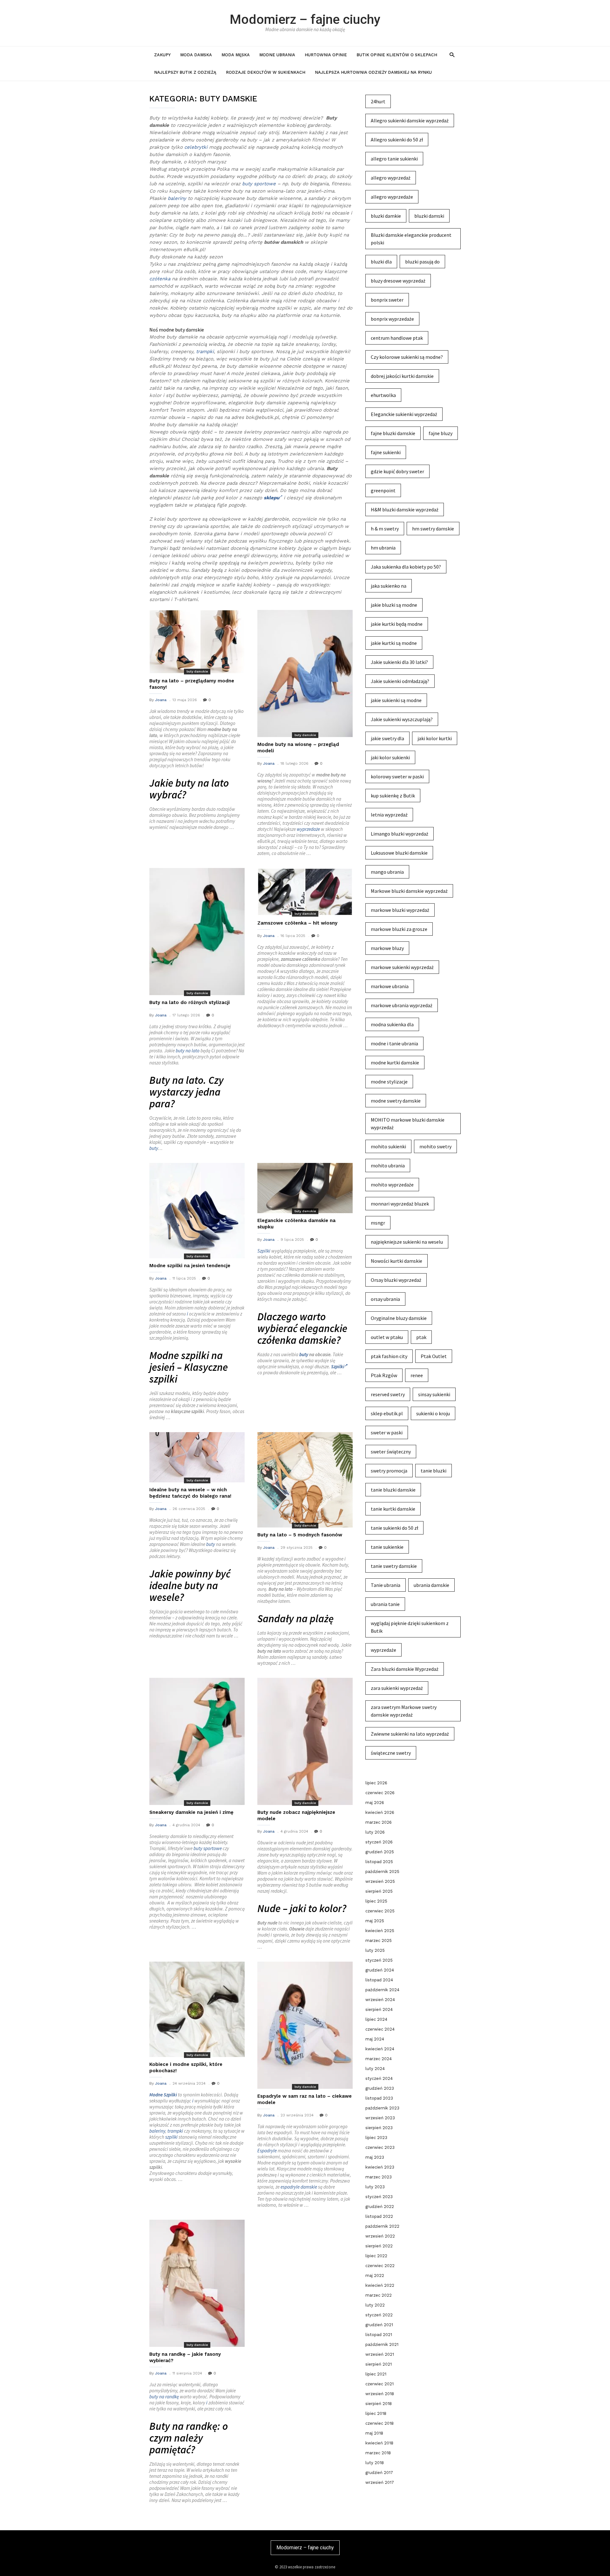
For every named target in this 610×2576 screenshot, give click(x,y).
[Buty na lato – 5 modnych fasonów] (305, 1480)
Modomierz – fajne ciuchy (305, 19)
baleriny (177, 198)
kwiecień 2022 (380, 2285)
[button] (452, 55)
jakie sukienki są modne (396, 700)
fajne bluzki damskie (393, 433)
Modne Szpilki (163, 2095)
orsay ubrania (385, 1299)
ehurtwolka (383, 395)
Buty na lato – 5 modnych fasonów (300, 1535)
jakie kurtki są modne (394, 643)
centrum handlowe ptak (397, 338)
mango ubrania (387, 872)
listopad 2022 (379, 2216)
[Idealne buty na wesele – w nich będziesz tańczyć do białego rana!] (197, 1457)
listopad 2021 (379, 2335)
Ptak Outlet (434, 1356)
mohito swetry (435, 1146)
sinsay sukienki (434, 1394)
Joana (161, 700)
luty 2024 (375, 2069)
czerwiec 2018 (380, 2423)
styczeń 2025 (379, 1960)
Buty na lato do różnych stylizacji (190, 1002)
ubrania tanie (385, 1604)
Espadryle (267, 2151)
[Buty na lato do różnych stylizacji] (197, 932)
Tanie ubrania (386, 1585)
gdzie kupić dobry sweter (397, 471)
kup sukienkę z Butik (393, 796)
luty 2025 (375, 1950)
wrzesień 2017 (380, 2482)
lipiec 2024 (376, 2019)
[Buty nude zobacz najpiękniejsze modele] (305, 1741)
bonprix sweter (387, 300)
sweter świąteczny (391, 1452)
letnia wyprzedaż (389, 815)
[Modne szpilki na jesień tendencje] (197, 1211)
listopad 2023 (379, 2098)
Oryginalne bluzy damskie (399, 1318)
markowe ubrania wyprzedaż (402, 1005)
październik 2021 (382, 2344)
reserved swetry (388, 1394)
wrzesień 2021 (380, 2354)
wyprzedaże (308, 829)
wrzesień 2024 (380, 2000)
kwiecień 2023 (380, 2167)
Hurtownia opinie (326, 55)
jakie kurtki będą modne (397, 624)
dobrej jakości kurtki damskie (402, 376)
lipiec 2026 (376, 1783)
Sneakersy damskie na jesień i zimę (191, 1812)
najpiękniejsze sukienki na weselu (407, 1242)
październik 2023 (382, 2108)
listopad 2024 (379, 1980)
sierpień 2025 (379, 1891)
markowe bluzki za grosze (399, 929)
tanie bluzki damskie (393, 1490)
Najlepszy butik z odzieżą (185, 72)
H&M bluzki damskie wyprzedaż (405, 509)
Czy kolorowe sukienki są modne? (407, 357)
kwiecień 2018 (379, 2443)
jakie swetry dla (387, 738)
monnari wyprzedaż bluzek (400, 1204)
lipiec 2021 (376, 2374)
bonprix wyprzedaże (392, 319)
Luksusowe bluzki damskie (399, 853)
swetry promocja (389, 1471)
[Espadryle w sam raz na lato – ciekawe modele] (305, 2025)
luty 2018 (375, 2463)
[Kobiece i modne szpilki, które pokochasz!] (197, 2009)
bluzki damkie (386, 216)
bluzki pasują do (422, 262)
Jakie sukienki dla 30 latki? (399, 662)
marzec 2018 (378, 2453)
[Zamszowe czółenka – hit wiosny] (305, 892)
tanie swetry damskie (394, 1566)
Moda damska (196, 55)
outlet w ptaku (387, 1337)
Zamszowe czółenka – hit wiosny (297, 923)
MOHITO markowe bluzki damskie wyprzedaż (408, 1124)
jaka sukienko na (389, 586)
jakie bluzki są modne (394, 605)
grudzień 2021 (379, 2325)
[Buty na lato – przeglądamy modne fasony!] (197, 642)
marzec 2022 (379, 2295)
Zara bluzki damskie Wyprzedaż (405, 1669)
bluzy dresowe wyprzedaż (398, 281)
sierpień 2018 (379, 2404)
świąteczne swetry (391, 1753)
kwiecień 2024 (380, 2049)
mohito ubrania (388, 1165)
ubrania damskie (431, 1585)
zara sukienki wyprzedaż (397, 1688)
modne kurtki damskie (395, 1063)
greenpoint (383, 490)
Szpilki (264, 1251)
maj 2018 (374, 2433)
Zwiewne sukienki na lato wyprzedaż (410, 1734)
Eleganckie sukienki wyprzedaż (404, 414)
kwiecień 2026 (380, 1812)
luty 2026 (375, 1832)
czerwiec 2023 (380, 2147)
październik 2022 (382, 2226)
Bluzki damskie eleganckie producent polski (411, 239)
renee (417, 1375)
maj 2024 (375, 2039)
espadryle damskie (299, 2187)
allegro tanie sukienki (394, 159)
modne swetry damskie (396, 1101)
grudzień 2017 (379, 2473)
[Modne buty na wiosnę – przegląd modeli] (305, 673)
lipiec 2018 (376, 2413)
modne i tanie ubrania (394, 1043)
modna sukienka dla (392, 1024)
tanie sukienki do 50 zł (394, 1528)
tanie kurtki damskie (393, 1509)
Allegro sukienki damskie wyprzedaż (410, 120)
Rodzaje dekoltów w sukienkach (266, 72)
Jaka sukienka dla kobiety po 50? (406, 567)
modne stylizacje (389, 1082)
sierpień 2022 (379, 2246)
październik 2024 (382, 1990)
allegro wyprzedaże (392, 197)
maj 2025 (375, 1921)
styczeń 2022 (379, 2315)
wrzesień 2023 (380, 2118)
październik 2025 (382, 1872)
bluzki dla (381, 262)
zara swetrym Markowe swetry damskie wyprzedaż (404, 1711)
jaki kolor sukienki (390, 757)
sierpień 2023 (379, 2128)
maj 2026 (375, 1803)
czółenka (160, 279)
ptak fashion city (389, 1356)
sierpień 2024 (379, 2009)
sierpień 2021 (379, 2364)
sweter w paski (387, 1432)
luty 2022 (375, 2305)
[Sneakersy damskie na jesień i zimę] (197, 1741)
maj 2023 (375, 2157)
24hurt (378, 101)
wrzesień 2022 (380, 2236)
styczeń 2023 (379, 2197)
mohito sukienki (388, 1146)
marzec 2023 (379, 2177)
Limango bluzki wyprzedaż (400, 834)
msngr (378, 1223)
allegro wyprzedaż (391, 178)
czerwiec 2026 (380, 1793)
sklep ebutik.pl (387, 1413)
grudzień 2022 (380, 2207)
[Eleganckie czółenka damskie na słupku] (305, 1188)
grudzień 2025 (380, 1852)
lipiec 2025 (376, 1901)
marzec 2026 (379, 1822)
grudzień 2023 (380, 2088)
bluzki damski (429, 216)
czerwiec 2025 (380, 1911)
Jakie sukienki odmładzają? (400, 681)
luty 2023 (375, 2187)
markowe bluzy (387, 948)
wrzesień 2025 (380, 1881)
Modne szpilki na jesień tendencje (190, 1266)
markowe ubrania (390, 986)
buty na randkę (164, 2397)
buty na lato (188, 1051)
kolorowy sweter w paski (397, 776)
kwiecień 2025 (380, 1931)
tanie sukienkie (387, 1547)
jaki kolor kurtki (435, 738)
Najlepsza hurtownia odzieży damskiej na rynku (373, 72)
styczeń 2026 (379, 1842)
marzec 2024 (379, 2059)
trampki (205, 352)
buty (154, 1148)
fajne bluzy (441, 433)
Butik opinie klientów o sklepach (397, 55)
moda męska (236, 55)
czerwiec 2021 (380, 2384)
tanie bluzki (434, 1471)
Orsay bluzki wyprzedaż (396, 1280)
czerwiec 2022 (380, 2266)
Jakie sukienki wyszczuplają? (402, 719)
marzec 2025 (379, 1941)
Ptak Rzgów (384, 1375)
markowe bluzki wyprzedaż (400, 910)
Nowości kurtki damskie (396, 1261)
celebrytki (196, 147)
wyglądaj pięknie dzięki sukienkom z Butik (410, 1627)
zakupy (162, 55)
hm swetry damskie (433, 529)
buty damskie (197, 671)
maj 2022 (375, 2275)
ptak (421, 1337)
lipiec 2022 (376, 2256)
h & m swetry (385, 529)
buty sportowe (259, 184)
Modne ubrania (277, 55)
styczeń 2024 (379, 2078)
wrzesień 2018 (380, 2394)
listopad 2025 (379, 1862)
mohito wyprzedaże (392, 1185)
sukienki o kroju (433, 1413)
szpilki (171, 2137)
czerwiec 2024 (380, 2029)
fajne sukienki (386, 452)
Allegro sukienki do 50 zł (397, 140)
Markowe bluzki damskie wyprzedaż (409, 891)
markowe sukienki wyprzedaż (402, 967)
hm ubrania (383, 548)
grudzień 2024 (380, 1970)
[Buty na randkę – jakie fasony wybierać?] (197, 2283)
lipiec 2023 (376, 2138)
